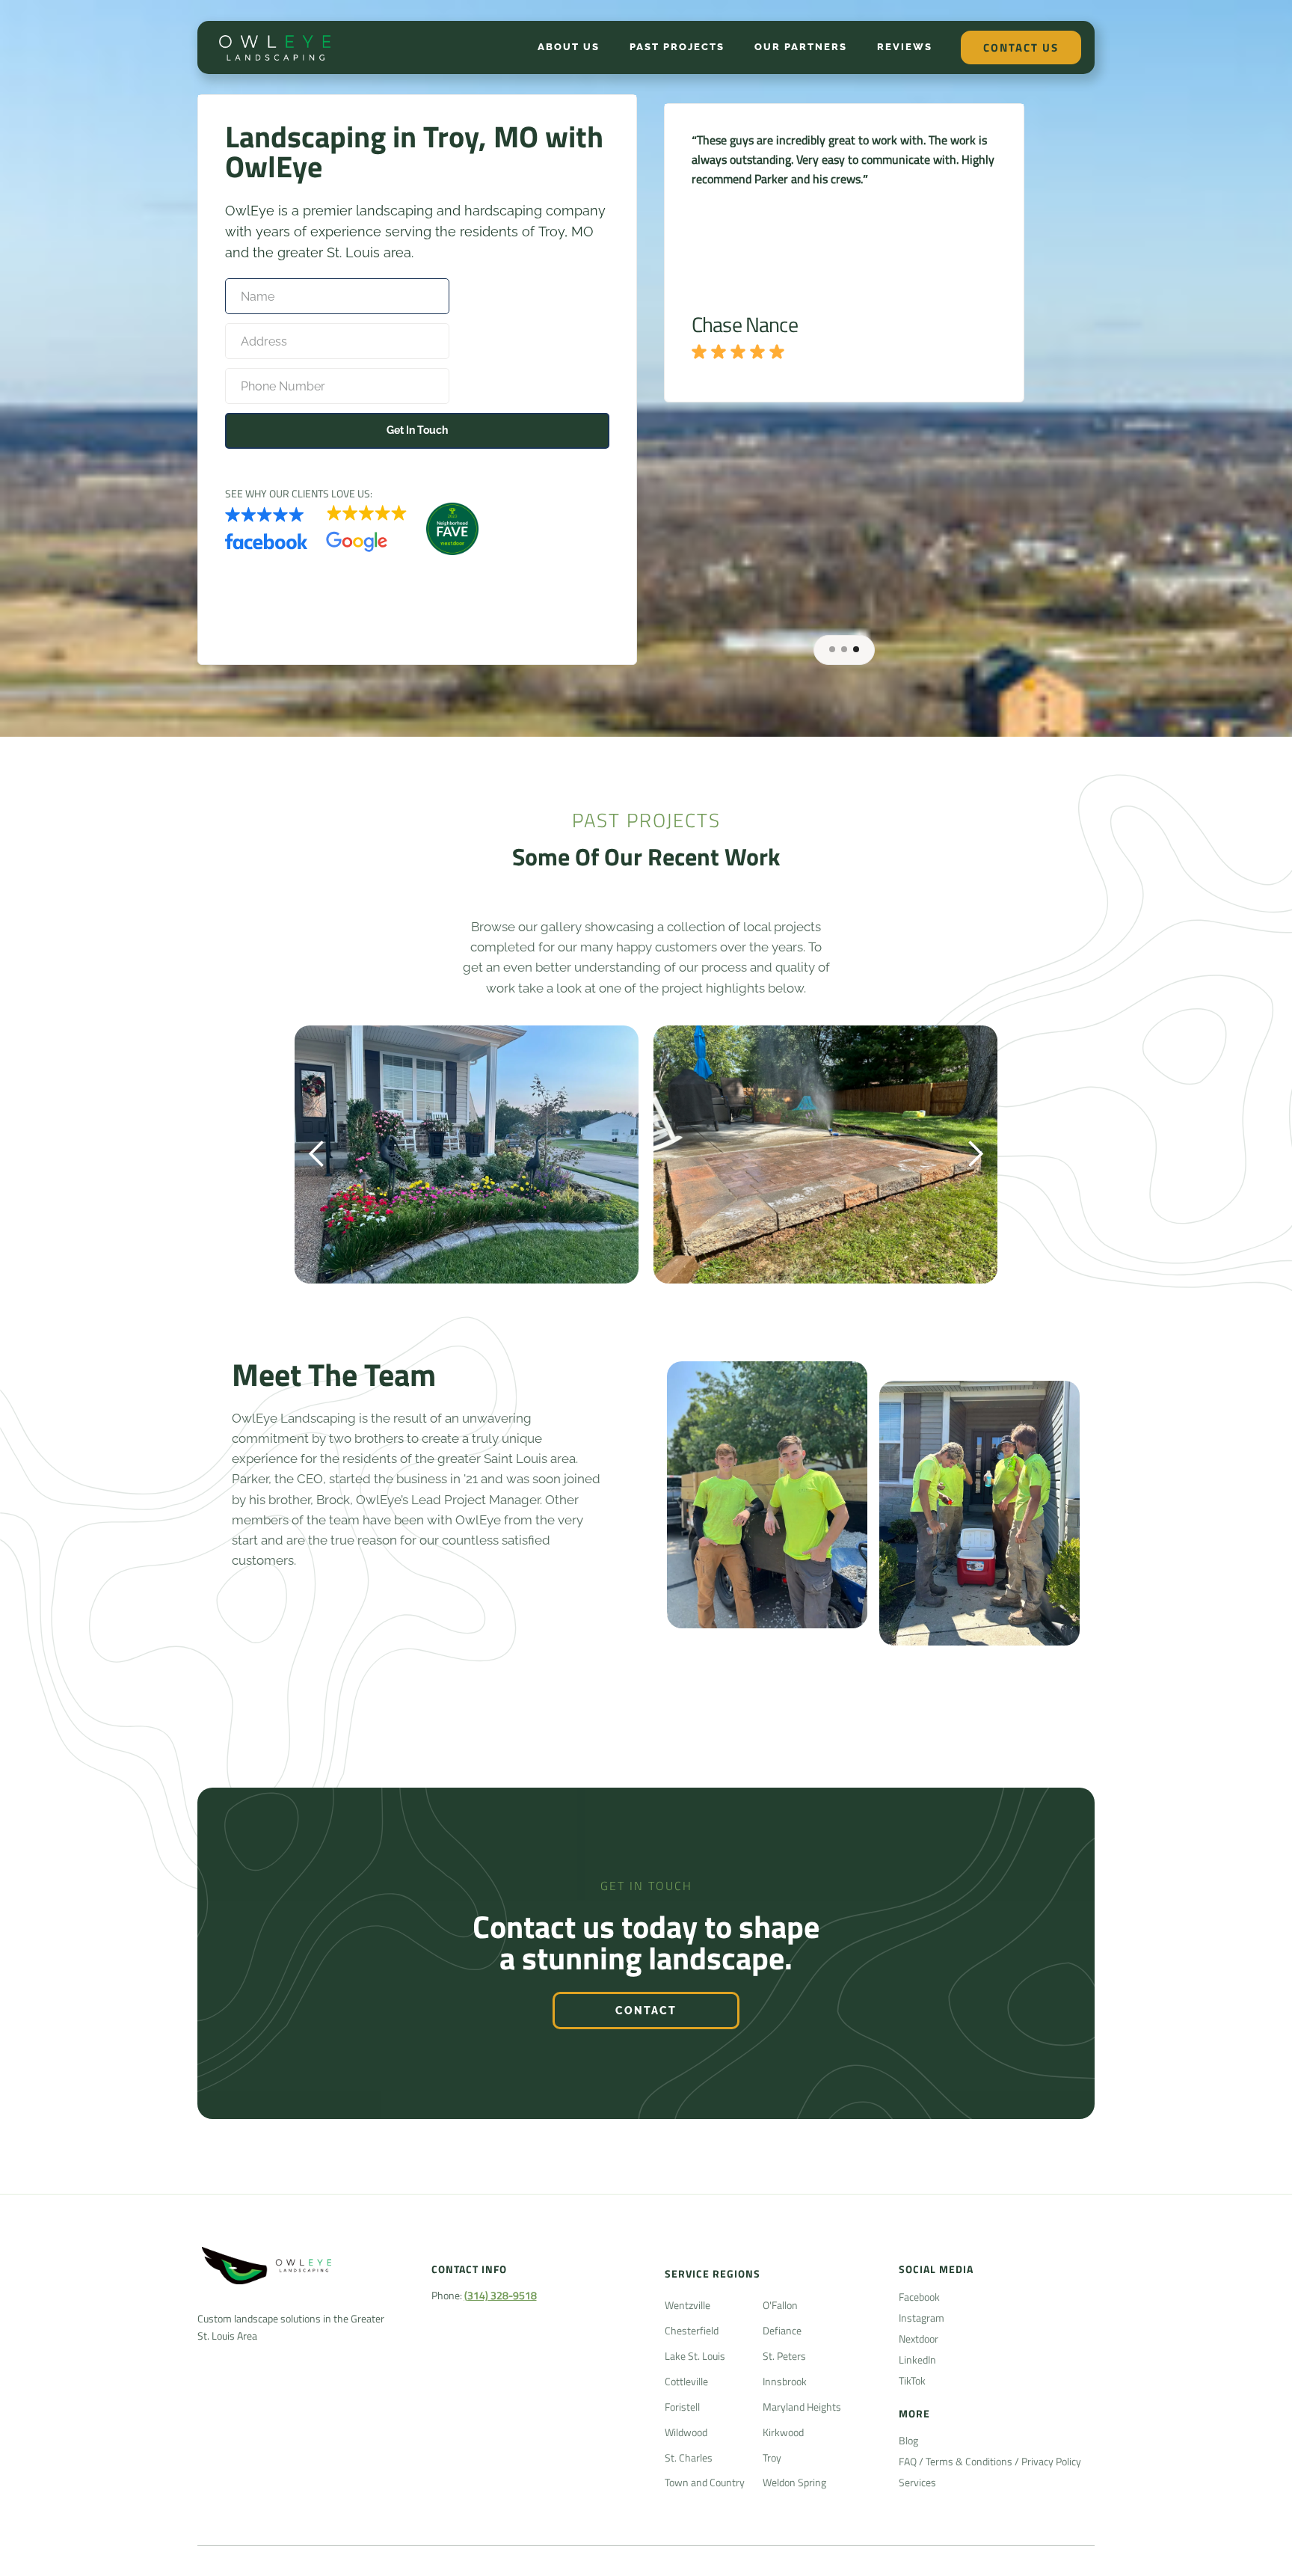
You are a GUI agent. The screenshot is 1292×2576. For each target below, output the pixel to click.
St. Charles (689, 2457)
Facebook (919, 2297)
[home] (276, 47)
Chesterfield (692, 2330)
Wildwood (686, 2432)
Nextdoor (919, 2339)
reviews (905, 47)
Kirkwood (783, 2432)
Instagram (922, 2318)
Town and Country (705, 2482)
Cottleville (686, 2381)
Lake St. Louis (695, 2356)
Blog (908, 2440)
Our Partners (801, 47)
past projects (677, 47)
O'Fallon (780, 2305)
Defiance (782, 2330)
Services (917, 2482)
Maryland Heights (802, 2407)
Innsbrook (785, 2381)
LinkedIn (917, 2359)
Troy (772, 2457)
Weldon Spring (794, 2482)
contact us (1021, 47)
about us (569, 47)
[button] (832, 649)
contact (646, 2011)
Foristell (682, 2407)
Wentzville (687, 2305)
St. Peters (784, 2356)
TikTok (912, 2380)
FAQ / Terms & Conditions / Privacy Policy (990, 2461)
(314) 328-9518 (501, 2295)
